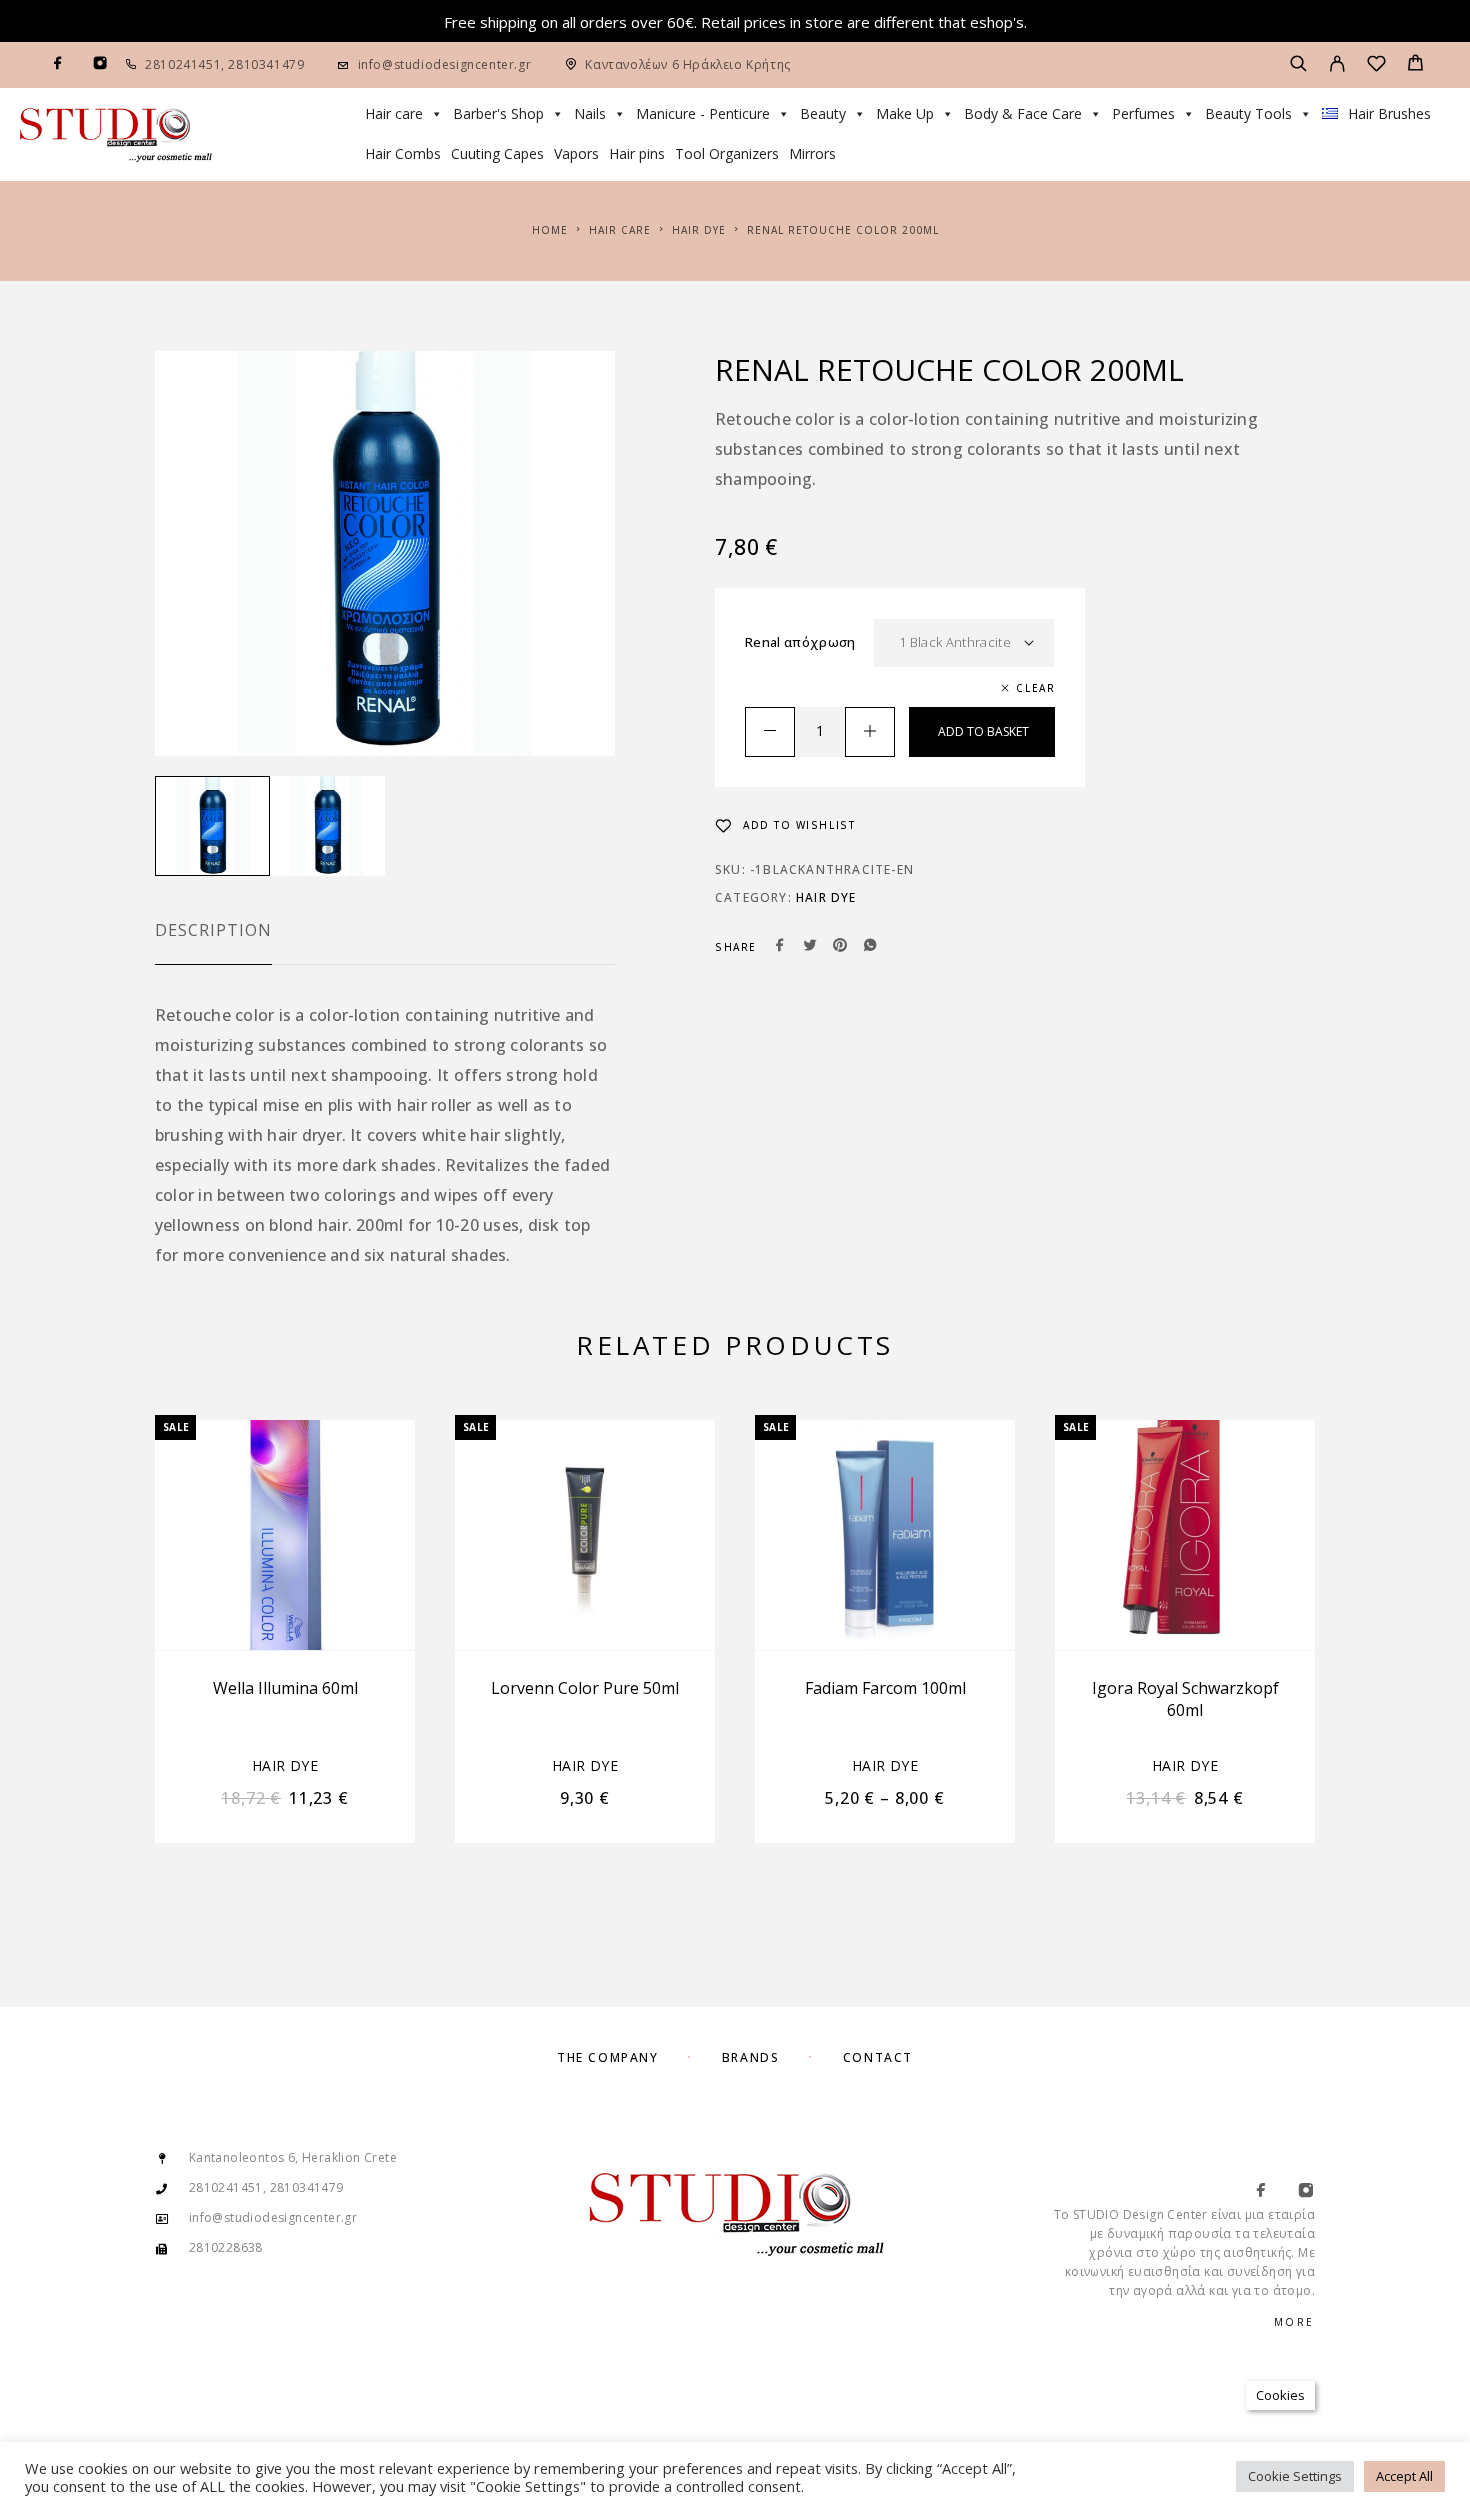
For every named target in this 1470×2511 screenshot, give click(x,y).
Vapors (576, 153)
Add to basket (983, 731)
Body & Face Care (1023, 113)
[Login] (1337, 65)
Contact (878, 2057)
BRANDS (750, 2057)
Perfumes (1143, 113)
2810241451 (183, 64)
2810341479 (265, 64)
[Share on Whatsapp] (870, 947)
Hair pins (637, 153)
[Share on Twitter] (810, 947)
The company (607, 2057)
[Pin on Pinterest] (840, 947)
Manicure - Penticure (703, 113)
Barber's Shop (498, 113)
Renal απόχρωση (800, 642)
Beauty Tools (1248, 113)
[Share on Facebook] (780, 947)
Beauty (823, 113)
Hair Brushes (1389, 113)
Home (550, 230)
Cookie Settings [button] (1295, 2476)
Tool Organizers (727, 153)
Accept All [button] (1404, 2476)
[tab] (213, 943)
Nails (590, 113)
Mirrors (812, 153)
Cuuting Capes (497, 153)
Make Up (905, 113)
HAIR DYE (699, 230)
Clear (1035, 688)
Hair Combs (403, 153)
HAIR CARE (620, 230)
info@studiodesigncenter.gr (445, 64)
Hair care (394, 113)
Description (213, 930)
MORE (1294, 2322)
